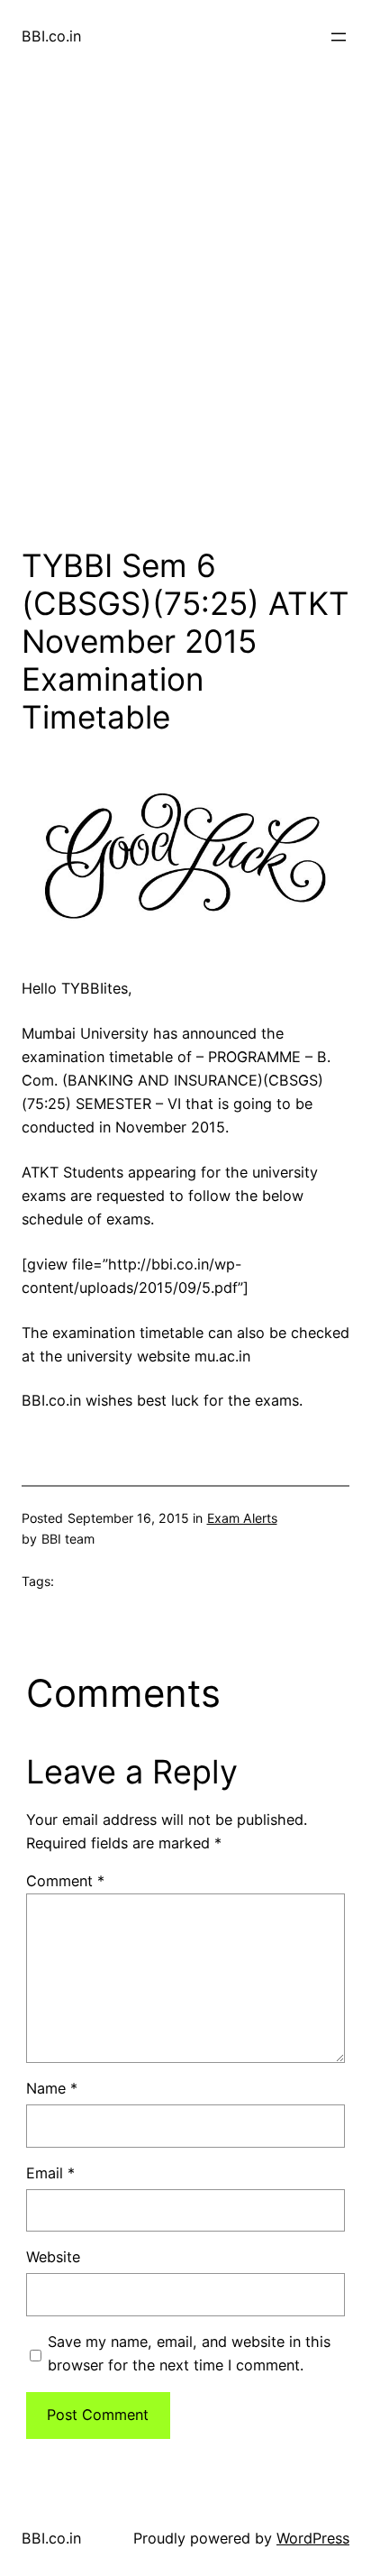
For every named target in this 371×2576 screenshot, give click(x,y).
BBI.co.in (51, 36)
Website (53, 2257)
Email (50, 2173)
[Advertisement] (185, 325)
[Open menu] (339, 37)
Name (52, 2088)
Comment (65, 1881)
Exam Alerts (242, 1518)
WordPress (313, 2538)
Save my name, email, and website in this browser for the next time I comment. (189, 2353)
